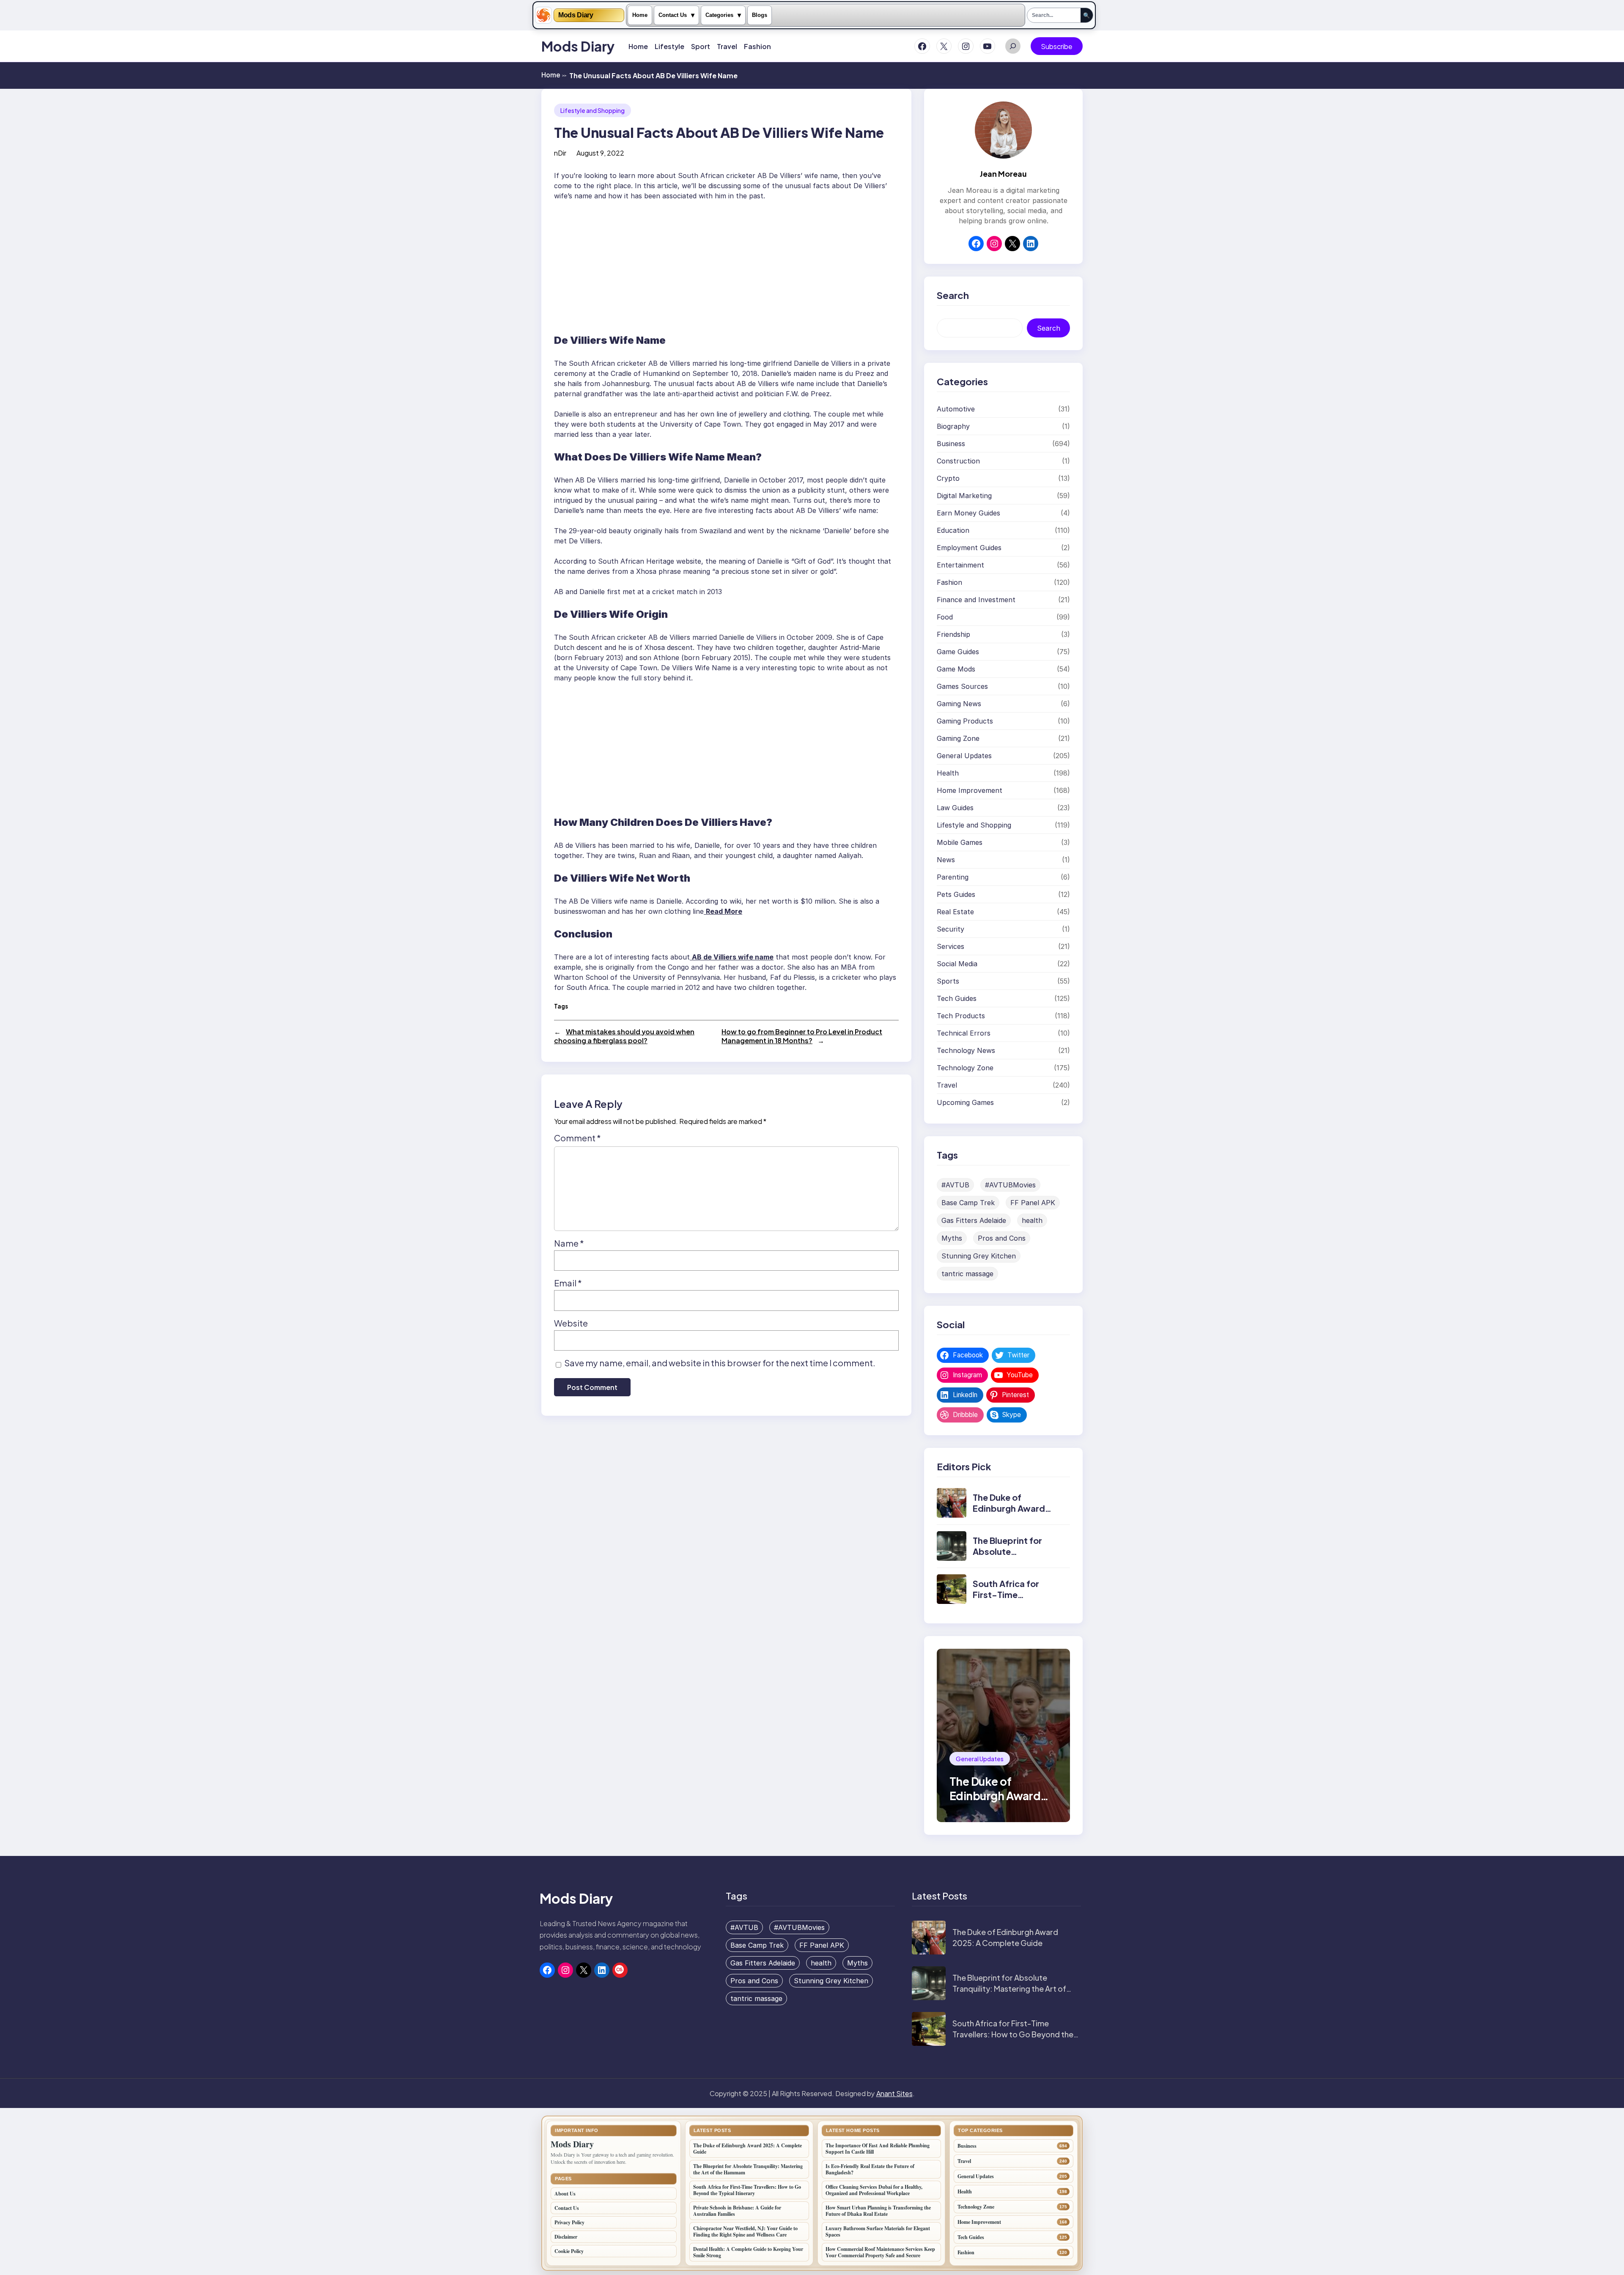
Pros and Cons (1002, 1238)
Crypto (948, 478)
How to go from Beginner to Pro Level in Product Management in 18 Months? (802, 1036)
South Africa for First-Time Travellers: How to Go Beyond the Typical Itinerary (1013, 2034)
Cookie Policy (569, 2251)
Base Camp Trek (968, 1203)
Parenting (953, 877)
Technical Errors (964, 1033)
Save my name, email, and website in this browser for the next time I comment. (720, 1363)
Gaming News (959, 704)
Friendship (953, 634)
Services (951, 946)
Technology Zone (965, 1068)
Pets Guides (956, 894)
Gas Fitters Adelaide (974, 1220)
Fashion (949, 582)
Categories (719, 15)
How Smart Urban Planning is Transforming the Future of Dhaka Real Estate (878, 2211)
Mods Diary (576, 15)
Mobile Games (960, 842)
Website (571, 1323)
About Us (565, 2194)
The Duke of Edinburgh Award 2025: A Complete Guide (1011, 1514)
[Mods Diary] (543, 15)
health (1032, 1220)
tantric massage (967, 1274)
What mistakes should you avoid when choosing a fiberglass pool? (624, 1036)
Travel (947, 1085)
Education (953, 530)
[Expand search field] (1013, 46)
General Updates (964, 756)
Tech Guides (957, 998)
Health (948, 773)
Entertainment (960, 565)
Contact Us (673, 15)
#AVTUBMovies (1010, 1185)
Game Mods (956, 669)
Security (951, 929)
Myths (952, 1238)
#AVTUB (955, 1185)
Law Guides (955, 808)
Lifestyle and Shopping (593, 110)
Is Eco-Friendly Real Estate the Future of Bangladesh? (870, 2169)
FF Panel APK (1033, 1203)
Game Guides (958, 652)
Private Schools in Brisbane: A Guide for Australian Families (737, 2211)
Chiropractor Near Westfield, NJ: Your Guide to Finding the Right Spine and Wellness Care (745, 2231)
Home (640, 15)
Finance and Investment (976, 600)
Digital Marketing (964, 496)
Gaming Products (965, 721)
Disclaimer (566, 2237)
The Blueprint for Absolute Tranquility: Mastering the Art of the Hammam (1009, 1988)
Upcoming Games (965, 1102)
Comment (577, 1138)
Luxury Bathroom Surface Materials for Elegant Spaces (878, 2231)
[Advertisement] (726, 263)
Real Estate (955, 912)
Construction (958, 461)
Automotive (956, 409)
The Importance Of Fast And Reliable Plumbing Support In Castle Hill (878, 2149)
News (946, 860)
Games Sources (962, 686)
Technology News (966, 1050)
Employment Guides (969, 548)
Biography (953, 426)
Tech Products (961, 1016)
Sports (948, 981)
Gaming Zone (958, 738)
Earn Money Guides (968, 513)
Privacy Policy (569, 2222)
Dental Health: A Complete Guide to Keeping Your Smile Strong (748, 2252)
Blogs (760, 15)
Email (568, 1283)
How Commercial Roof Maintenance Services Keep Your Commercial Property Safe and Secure (880, 2252)
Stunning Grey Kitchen (979, 1256)
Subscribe (1057, 46)
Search (1049, 328)
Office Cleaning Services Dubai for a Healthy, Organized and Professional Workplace (874, 2190)
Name (569, 1243)
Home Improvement (970, 790)
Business (951, 444)
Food (945, 617)
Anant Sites (894, 2093)
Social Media (957, 964)
